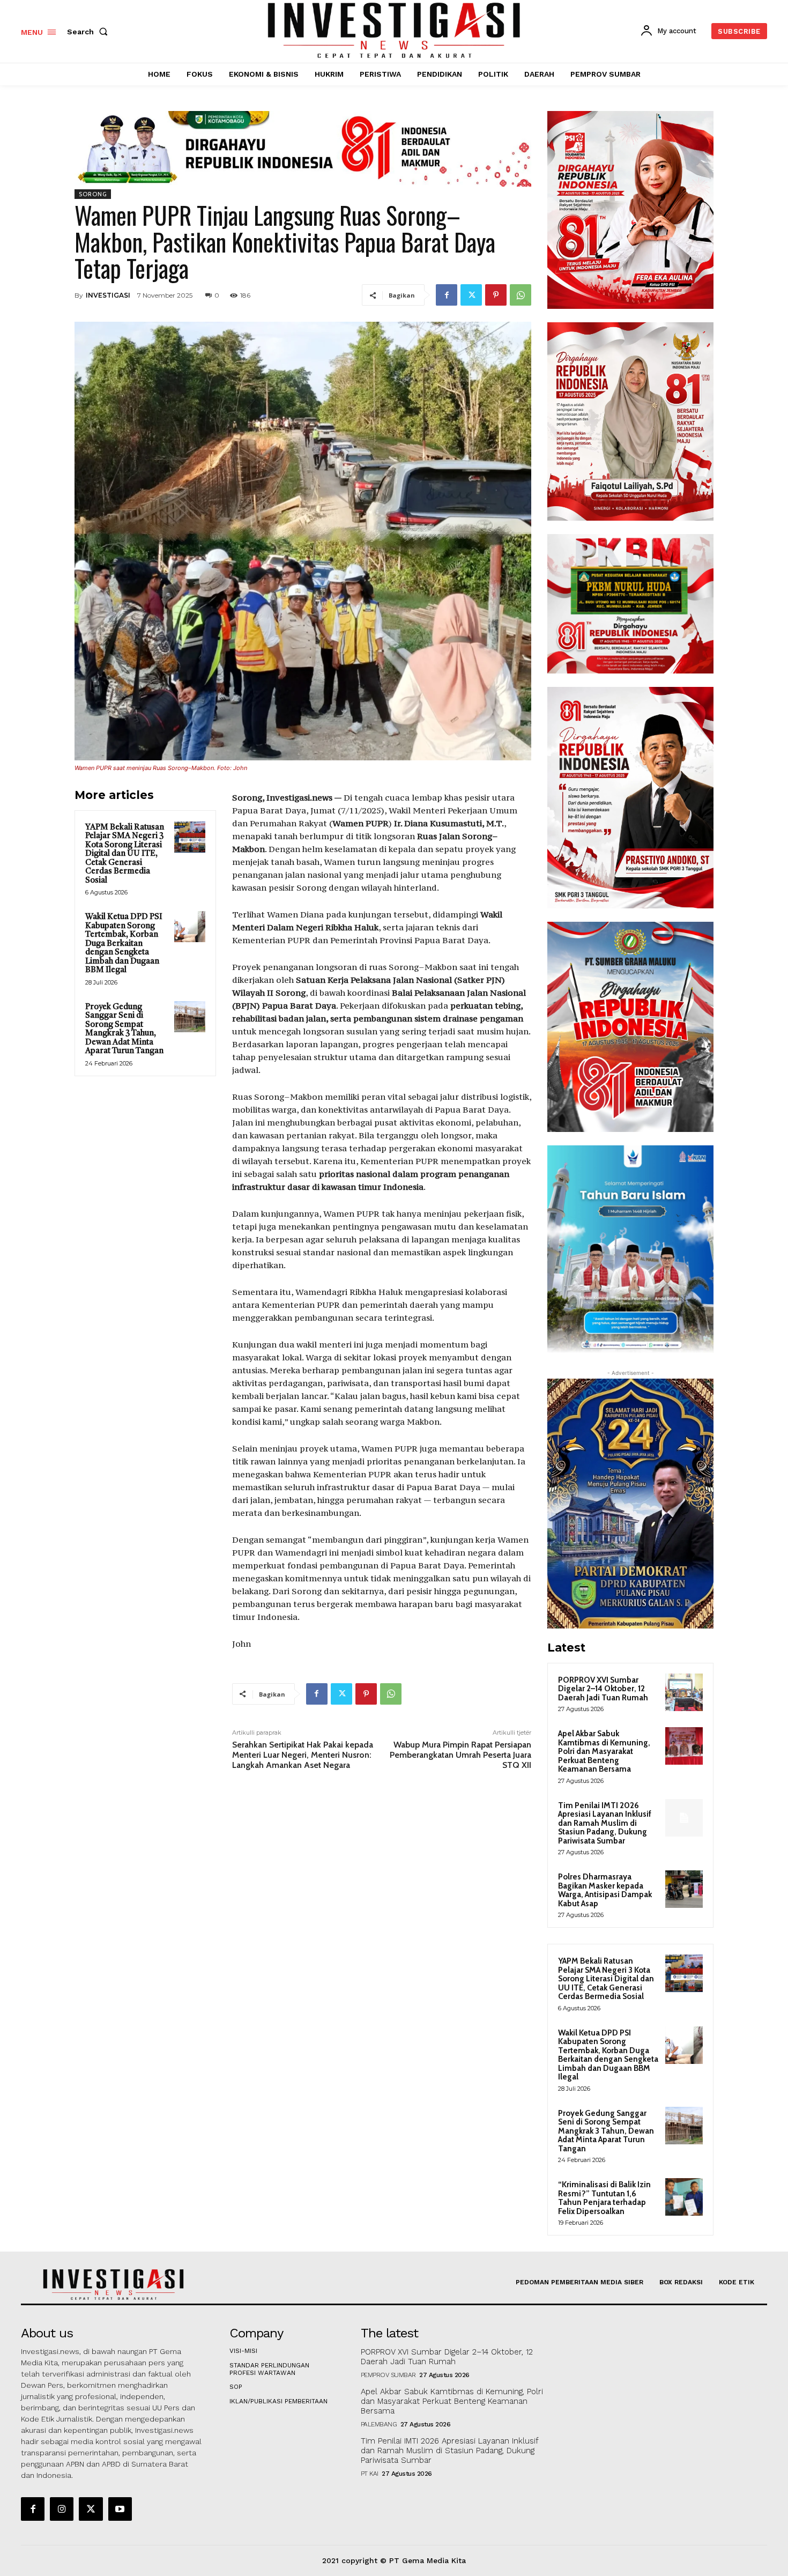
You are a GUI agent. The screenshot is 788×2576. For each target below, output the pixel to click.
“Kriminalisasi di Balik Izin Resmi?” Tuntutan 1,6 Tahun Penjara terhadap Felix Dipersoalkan (604, 2198)
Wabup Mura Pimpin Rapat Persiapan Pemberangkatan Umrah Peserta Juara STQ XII (460, 1755)
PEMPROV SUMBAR (388, 2375)
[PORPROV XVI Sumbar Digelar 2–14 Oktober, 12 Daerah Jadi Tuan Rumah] (684, 1692)
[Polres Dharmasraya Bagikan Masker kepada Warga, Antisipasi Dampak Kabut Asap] (684, 1889)
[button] (90, 32)
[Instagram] (62, 2509)
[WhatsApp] (521, 295)
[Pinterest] (496, 295)
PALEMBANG (379, 2424)
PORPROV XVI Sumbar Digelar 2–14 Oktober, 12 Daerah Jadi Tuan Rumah (603, 1689)
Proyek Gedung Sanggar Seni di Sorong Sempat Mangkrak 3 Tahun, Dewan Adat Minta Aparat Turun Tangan (124, 1030)
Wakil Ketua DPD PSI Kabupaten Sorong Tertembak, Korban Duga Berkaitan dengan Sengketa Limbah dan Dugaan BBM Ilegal (124, 944)
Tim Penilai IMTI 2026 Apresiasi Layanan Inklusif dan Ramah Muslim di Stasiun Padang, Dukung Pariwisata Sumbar (605, 1823)
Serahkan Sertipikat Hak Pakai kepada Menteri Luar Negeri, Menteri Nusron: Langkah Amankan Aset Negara (303, 1755)
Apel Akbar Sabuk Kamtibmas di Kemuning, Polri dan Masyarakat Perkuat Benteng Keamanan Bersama (604, 1751)
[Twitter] (471, 295)
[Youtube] (120, 2509)
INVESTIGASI (108, 295)
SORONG (93, 194)
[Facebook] (447, 295)
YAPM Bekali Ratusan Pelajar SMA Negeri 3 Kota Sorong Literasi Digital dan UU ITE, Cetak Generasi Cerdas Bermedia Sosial (125, 854)
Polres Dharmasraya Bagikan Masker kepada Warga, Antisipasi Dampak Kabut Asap (605, 1890)
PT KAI (370, 2474)
